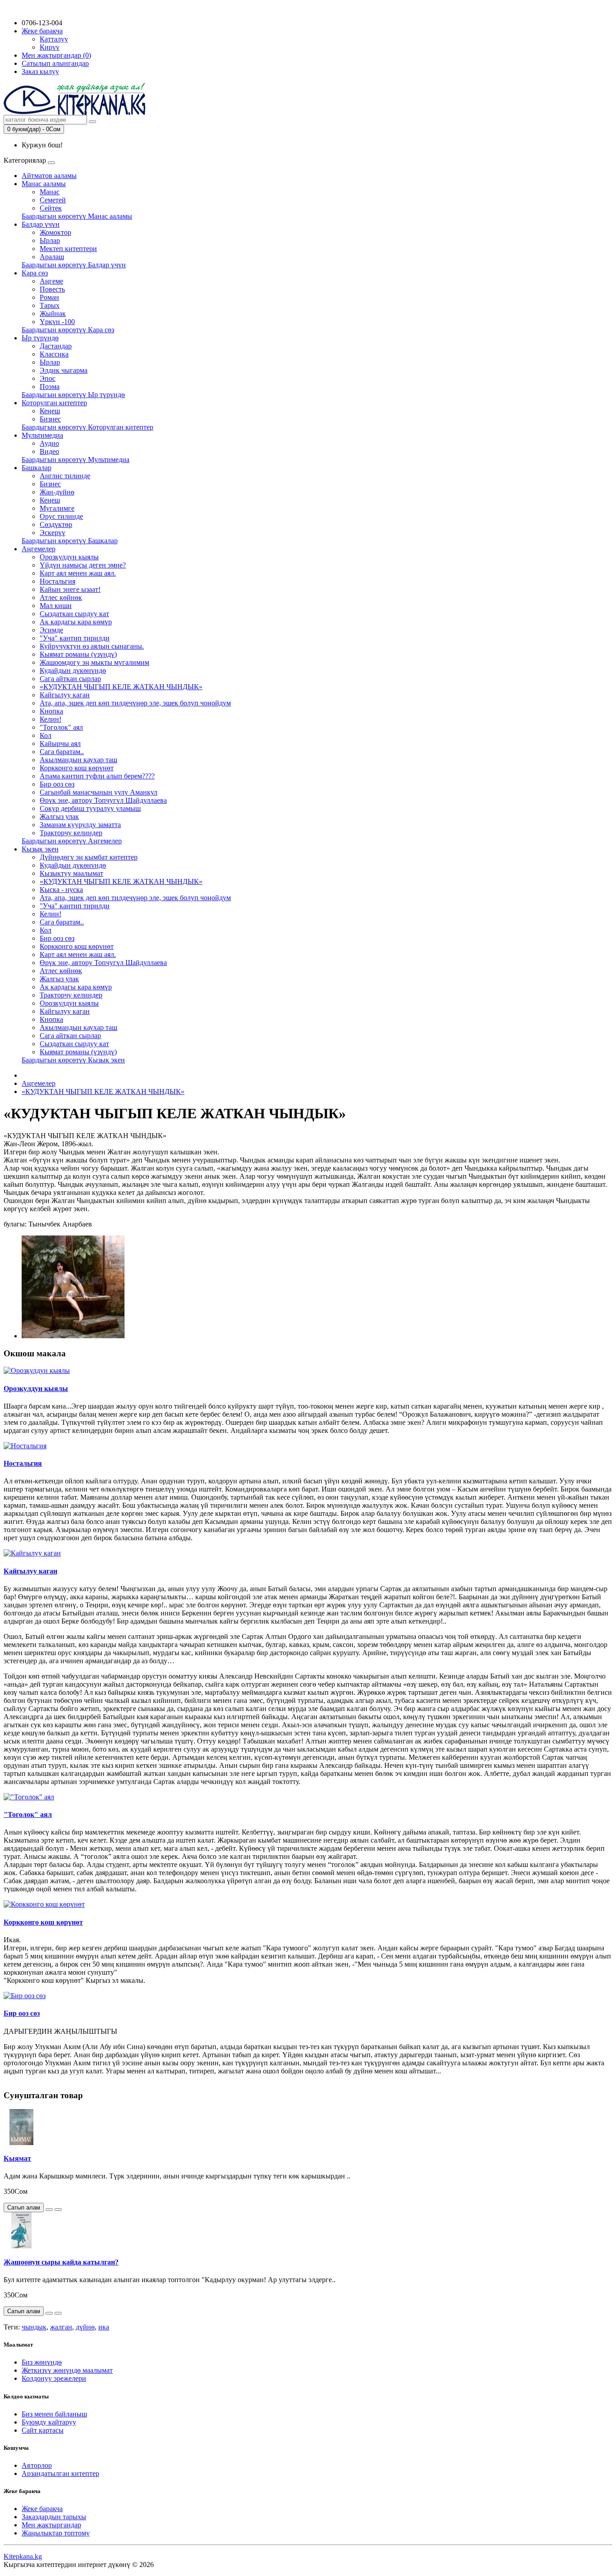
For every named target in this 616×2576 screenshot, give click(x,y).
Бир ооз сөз (57, 784)
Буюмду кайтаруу (49, 2422)
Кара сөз (35, 273)
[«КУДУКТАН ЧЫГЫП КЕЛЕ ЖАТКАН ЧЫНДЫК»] (73, 1336)
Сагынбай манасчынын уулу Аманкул (99, 792)
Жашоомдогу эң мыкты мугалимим (94, 662)
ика (104, 2327)
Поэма (50, 387)
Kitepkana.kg (23, 2556)
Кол (46, 735)
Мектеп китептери (68, 249)
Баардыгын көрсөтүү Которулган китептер (87, 427)
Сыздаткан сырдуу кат (74, 614)
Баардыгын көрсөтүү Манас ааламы (77, 216)
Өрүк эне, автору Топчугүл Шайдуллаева (103, 800)
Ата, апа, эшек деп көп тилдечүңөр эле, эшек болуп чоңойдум (135, 703)
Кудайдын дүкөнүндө (73, 670)
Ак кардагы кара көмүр (76, 622)
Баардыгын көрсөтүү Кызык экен (73, 1060)
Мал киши (56, 606)
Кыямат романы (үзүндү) (78, 654)
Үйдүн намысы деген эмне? (83, 565)
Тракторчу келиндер (71, 833)
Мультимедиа (42, 435)
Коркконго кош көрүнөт (77, 768)
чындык (34, 2327)
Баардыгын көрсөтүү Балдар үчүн (74, 265)
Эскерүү (53, 533)
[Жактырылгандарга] (49, 2210)
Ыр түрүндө (40, 338)
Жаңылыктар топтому (56, 2533)
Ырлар (50, 240)
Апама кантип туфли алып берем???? (97, 776)
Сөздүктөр (56, 524)
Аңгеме (51, 281)
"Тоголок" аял (61, 727)
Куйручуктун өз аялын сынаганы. (92, 646)
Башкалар (37, 468)
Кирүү (50, 47)
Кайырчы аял (60, 744)
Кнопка (51, 711)
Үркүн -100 (57, 322)
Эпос (48, 378)
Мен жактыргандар (51, 2525)
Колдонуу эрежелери (54, 2378)
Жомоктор (55, 232)
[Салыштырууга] (58, 2210)
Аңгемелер (39, 549)
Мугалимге (57, 508)
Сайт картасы (43, 2430)
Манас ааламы (44, 184)
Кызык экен (40, 849)
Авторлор (37, 2465)
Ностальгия (57, 581)
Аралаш (52, 257)
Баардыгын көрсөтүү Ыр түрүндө (73, 395)
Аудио (49, 443)
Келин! (51, 719)
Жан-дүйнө (57, 492)
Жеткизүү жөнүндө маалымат (67, 2370)
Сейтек (51, 208)
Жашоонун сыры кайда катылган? (61, 2262)
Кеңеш (50, 411)
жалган (61, 2327)
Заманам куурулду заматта (80, 825)
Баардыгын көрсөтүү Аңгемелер (72, 841)
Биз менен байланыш (54, 2414)
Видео (49, 451)
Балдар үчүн (41, 224)
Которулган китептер (54, 403)
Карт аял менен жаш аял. (78, 573)
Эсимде (51, 630)
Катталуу (54, 39)
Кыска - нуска (61, 890)
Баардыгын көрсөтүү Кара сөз (68, 330)
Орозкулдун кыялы (69, 557)
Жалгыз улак (59, 817)
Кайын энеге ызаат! (70, 589)
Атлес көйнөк (61, 597)
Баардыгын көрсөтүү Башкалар (70, 541)
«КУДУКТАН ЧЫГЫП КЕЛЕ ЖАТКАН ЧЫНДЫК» (121, 687)
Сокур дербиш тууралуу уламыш (90, 808)
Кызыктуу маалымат (71, 873)
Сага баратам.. (62, 752)
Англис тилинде (65, 476)
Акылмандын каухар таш (78, 760)
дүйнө (85, 2327)
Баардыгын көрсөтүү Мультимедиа (76, 460)
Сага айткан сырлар (70, 679)
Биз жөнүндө (42, 2362)
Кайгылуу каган (65, 695)
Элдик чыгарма (64, 370)
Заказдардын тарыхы (54, 2517)
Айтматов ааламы (49, 176)
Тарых (50, 305)
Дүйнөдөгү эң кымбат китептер (89, 857)
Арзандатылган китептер (60, 2473)
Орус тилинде (61, 516)
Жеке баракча (42, 2509)
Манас (50, 192)
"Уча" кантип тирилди (75, 638)
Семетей (53, 200)
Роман (49, 297)
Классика (54, 354)
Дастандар (56, 346)
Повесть (52, 289)
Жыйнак (53, 313)
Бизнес (50, 419)
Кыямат (17, 2158)
